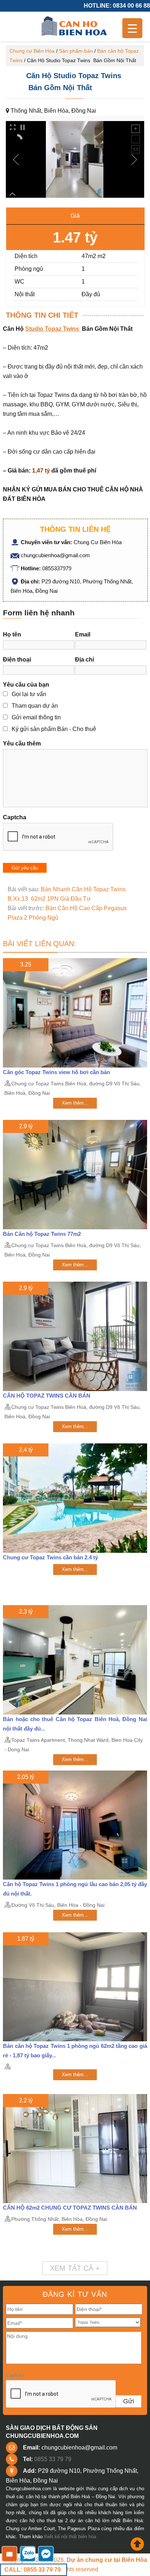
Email (83, 634)
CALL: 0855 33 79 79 (33, 2570)
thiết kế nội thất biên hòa (70, 2537)
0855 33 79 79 (53, 2459)
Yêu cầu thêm (22, 744)
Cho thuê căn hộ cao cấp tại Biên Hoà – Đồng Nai (75, 27)
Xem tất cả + (75, 2268)
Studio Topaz (43, 329)
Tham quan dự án (35, 706)
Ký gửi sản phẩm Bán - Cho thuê (54, 729)
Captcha (15, 817)
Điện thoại (17, 660)
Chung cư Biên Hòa (32, 51)
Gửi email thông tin (36, 717)
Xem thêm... (75, 1103)
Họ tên (12, 634)
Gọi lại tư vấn (29, 694)
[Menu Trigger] (132, 28)
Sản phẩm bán (76, 51)
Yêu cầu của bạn (26, 685)
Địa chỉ (84, 660)
